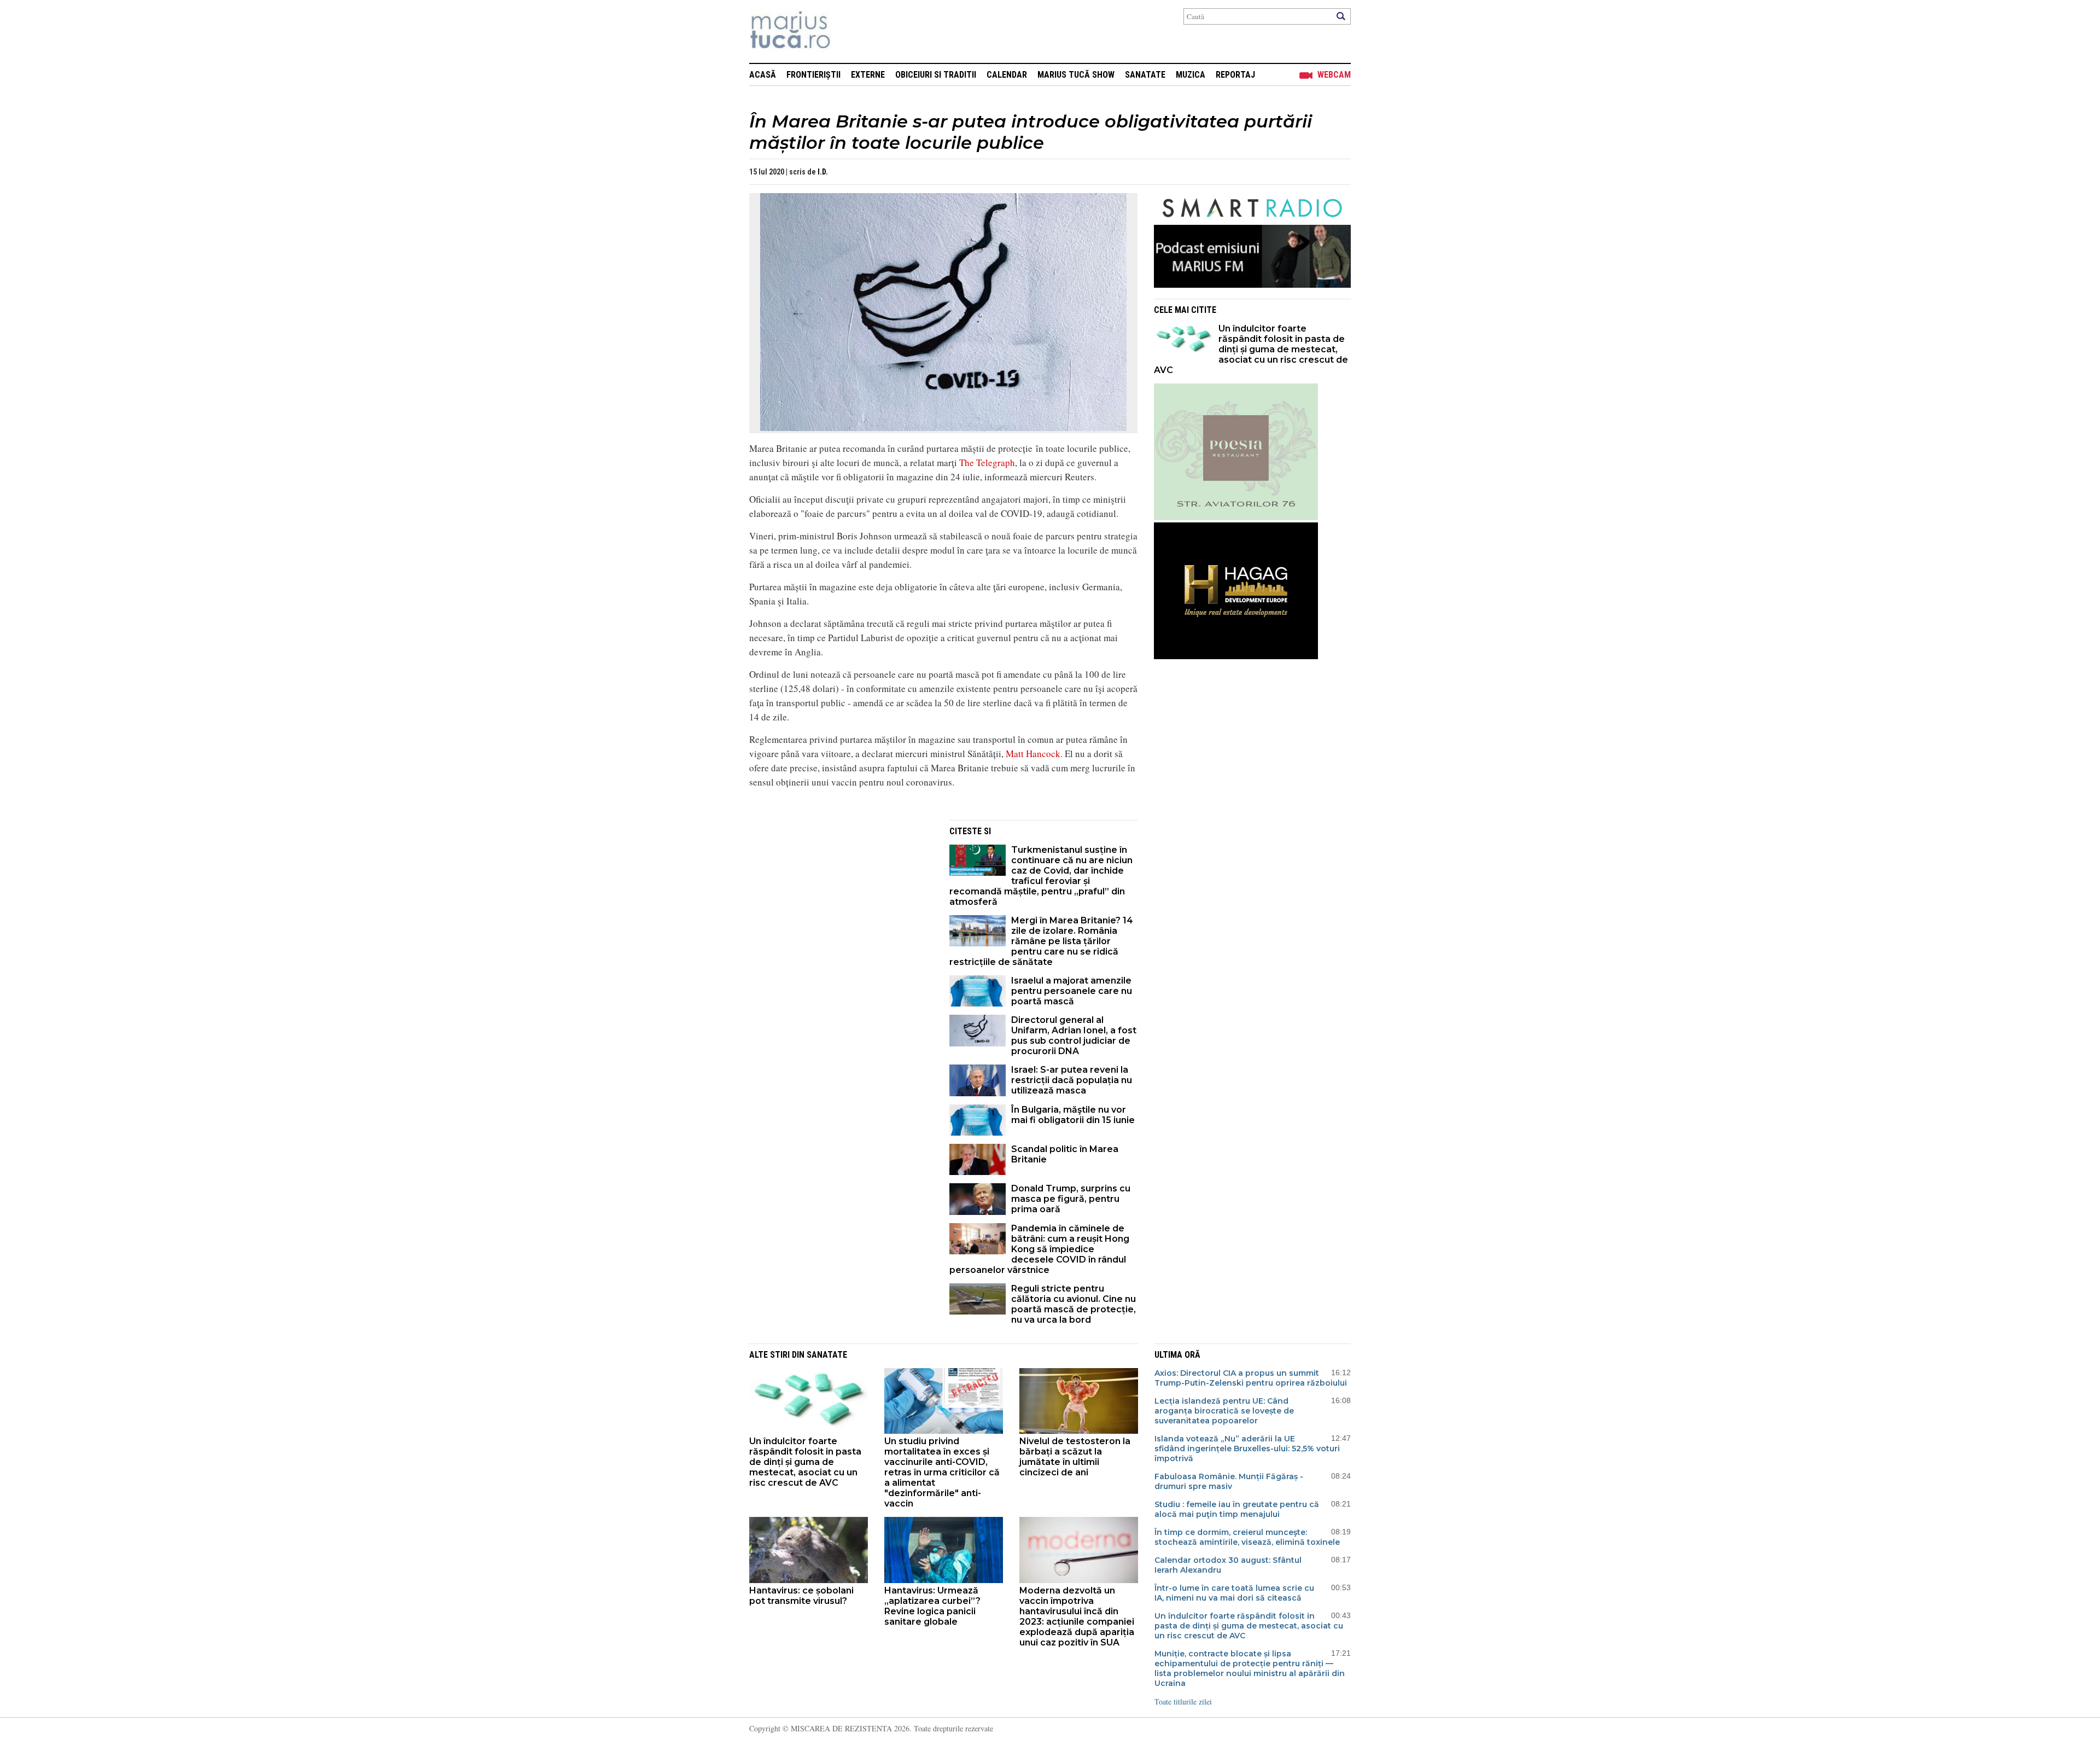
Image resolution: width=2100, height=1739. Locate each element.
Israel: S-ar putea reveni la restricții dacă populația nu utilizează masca (1072, 1080)
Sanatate (1145, 75)
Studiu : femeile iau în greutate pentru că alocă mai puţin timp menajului (1237, 1509)
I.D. (823, 172)
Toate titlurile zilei (1183, 1702)
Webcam (1334, 75)
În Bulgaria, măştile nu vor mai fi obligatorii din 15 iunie (1073, 1115)
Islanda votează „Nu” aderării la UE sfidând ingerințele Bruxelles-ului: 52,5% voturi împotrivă (1247, 1449)
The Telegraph (987, 463)
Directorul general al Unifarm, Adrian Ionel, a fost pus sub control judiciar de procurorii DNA (1074, 1036)
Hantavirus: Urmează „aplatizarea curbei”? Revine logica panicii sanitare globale (932, 1606)
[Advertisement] (841, 897)
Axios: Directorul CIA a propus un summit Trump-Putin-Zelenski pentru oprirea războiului (1251, 1378)
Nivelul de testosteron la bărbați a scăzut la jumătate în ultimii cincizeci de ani (1075, 1457)
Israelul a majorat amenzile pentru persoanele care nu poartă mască (1072, 991)
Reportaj (1235, 75)
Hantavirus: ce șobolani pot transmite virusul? (801, 1596)
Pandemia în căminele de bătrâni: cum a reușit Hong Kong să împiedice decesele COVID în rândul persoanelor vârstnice (1039, 1249)
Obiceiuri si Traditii (936, 75)
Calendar (1007, 75)
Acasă (763, 75)
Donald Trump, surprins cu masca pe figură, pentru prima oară (1071, 1199)
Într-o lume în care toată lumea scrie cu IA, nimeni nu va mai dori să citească (1234, 1593)
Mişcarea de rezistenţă (849, 31)
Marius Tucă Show (1076, 75)
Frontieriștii (813, 75)
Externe (868, 75)
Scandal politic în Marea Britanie (1065, 1154)
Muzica (1191, 75)
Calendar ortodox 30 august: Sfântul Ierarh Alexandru (1228, 1565)
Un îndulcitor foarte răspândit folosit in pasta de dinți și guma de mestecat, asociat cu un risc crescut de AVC (1251, 349)
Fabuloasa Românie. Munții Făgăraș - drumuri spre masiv (1229, 1481)
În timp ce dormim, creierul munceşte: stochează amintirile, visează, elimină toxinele (1247, 1537)
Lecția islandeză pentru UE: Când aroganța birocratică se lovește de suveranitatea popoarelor (1224, 1411)
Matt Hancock (1033, 754)
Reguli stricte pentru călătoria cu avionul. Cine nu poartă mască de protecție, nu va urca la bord (1074, 1304)
